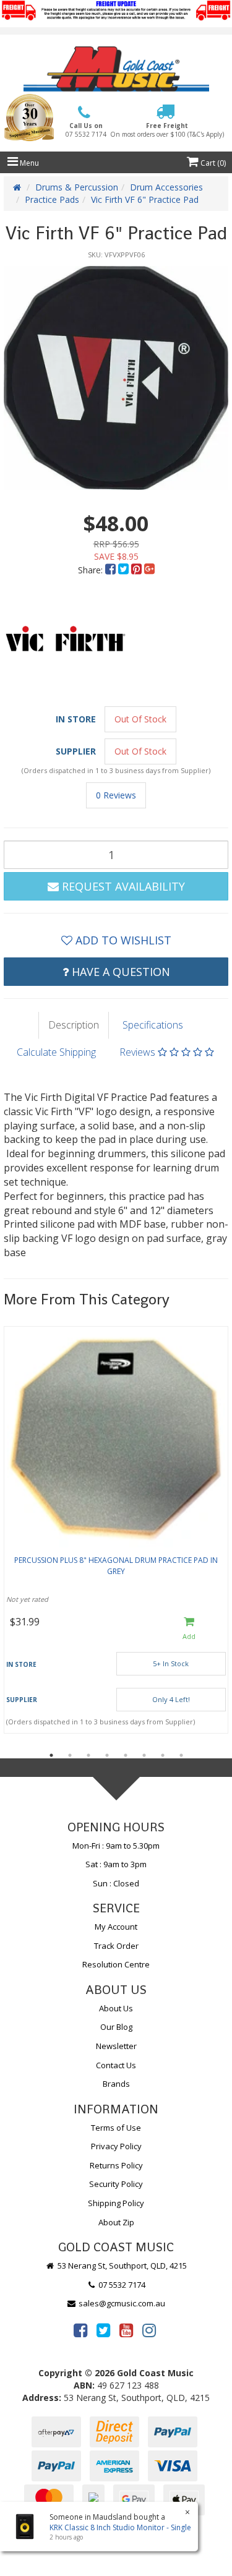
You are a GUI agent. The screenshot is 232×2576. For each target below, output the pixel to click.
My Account (116, 1927)
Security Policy (116, 2184)
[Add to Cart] (189, 1629)
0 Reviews (116, 795)
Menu (28, 163)
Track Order (116, 1946)
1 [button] (51, 1755)
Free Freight (167, 130)
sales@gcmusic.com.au (121, 2303)
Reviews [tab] (139, 1052)
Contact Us (116, 2065)
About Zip (116, 2222)
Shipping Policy (116, 2203)
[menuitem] (112, 570)
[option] (116, 378)
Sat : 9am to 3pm (116, 1864)
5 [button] (126, 1755)
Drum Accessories (166, 187)
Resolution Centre (116, 1964)
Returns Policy (116, 2165)
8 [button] (181, 1755)
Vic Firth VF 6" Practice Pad (145, 199)
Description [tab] (74, 1025)
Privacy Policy (116, 2146)
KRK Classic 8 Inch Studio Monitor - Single (120, 2527)
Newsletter (116, 2046)
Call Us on (86, 130)
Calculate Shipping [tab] (56, 1052)
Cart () (212, 163)
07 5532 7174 (121, 2285)
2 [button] (70, 1755)
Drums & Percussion (77, 187)
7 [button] (163, 1755)
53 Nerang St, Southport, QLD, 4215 (121, 2266)
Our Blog (116, 2027)
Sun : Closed (116, 1883)
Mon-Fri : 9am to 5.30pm (116, 1846)
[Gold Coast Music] (116, 69)
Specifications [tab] (153, 1025)
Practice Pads (52, 199)
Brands (116, 2084)
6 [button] (144, 1755)
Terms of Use (116, 2128)
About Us (116, 2008)
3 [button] (88, 1755)
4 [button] (107, 1755)
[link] (80, 2330)
